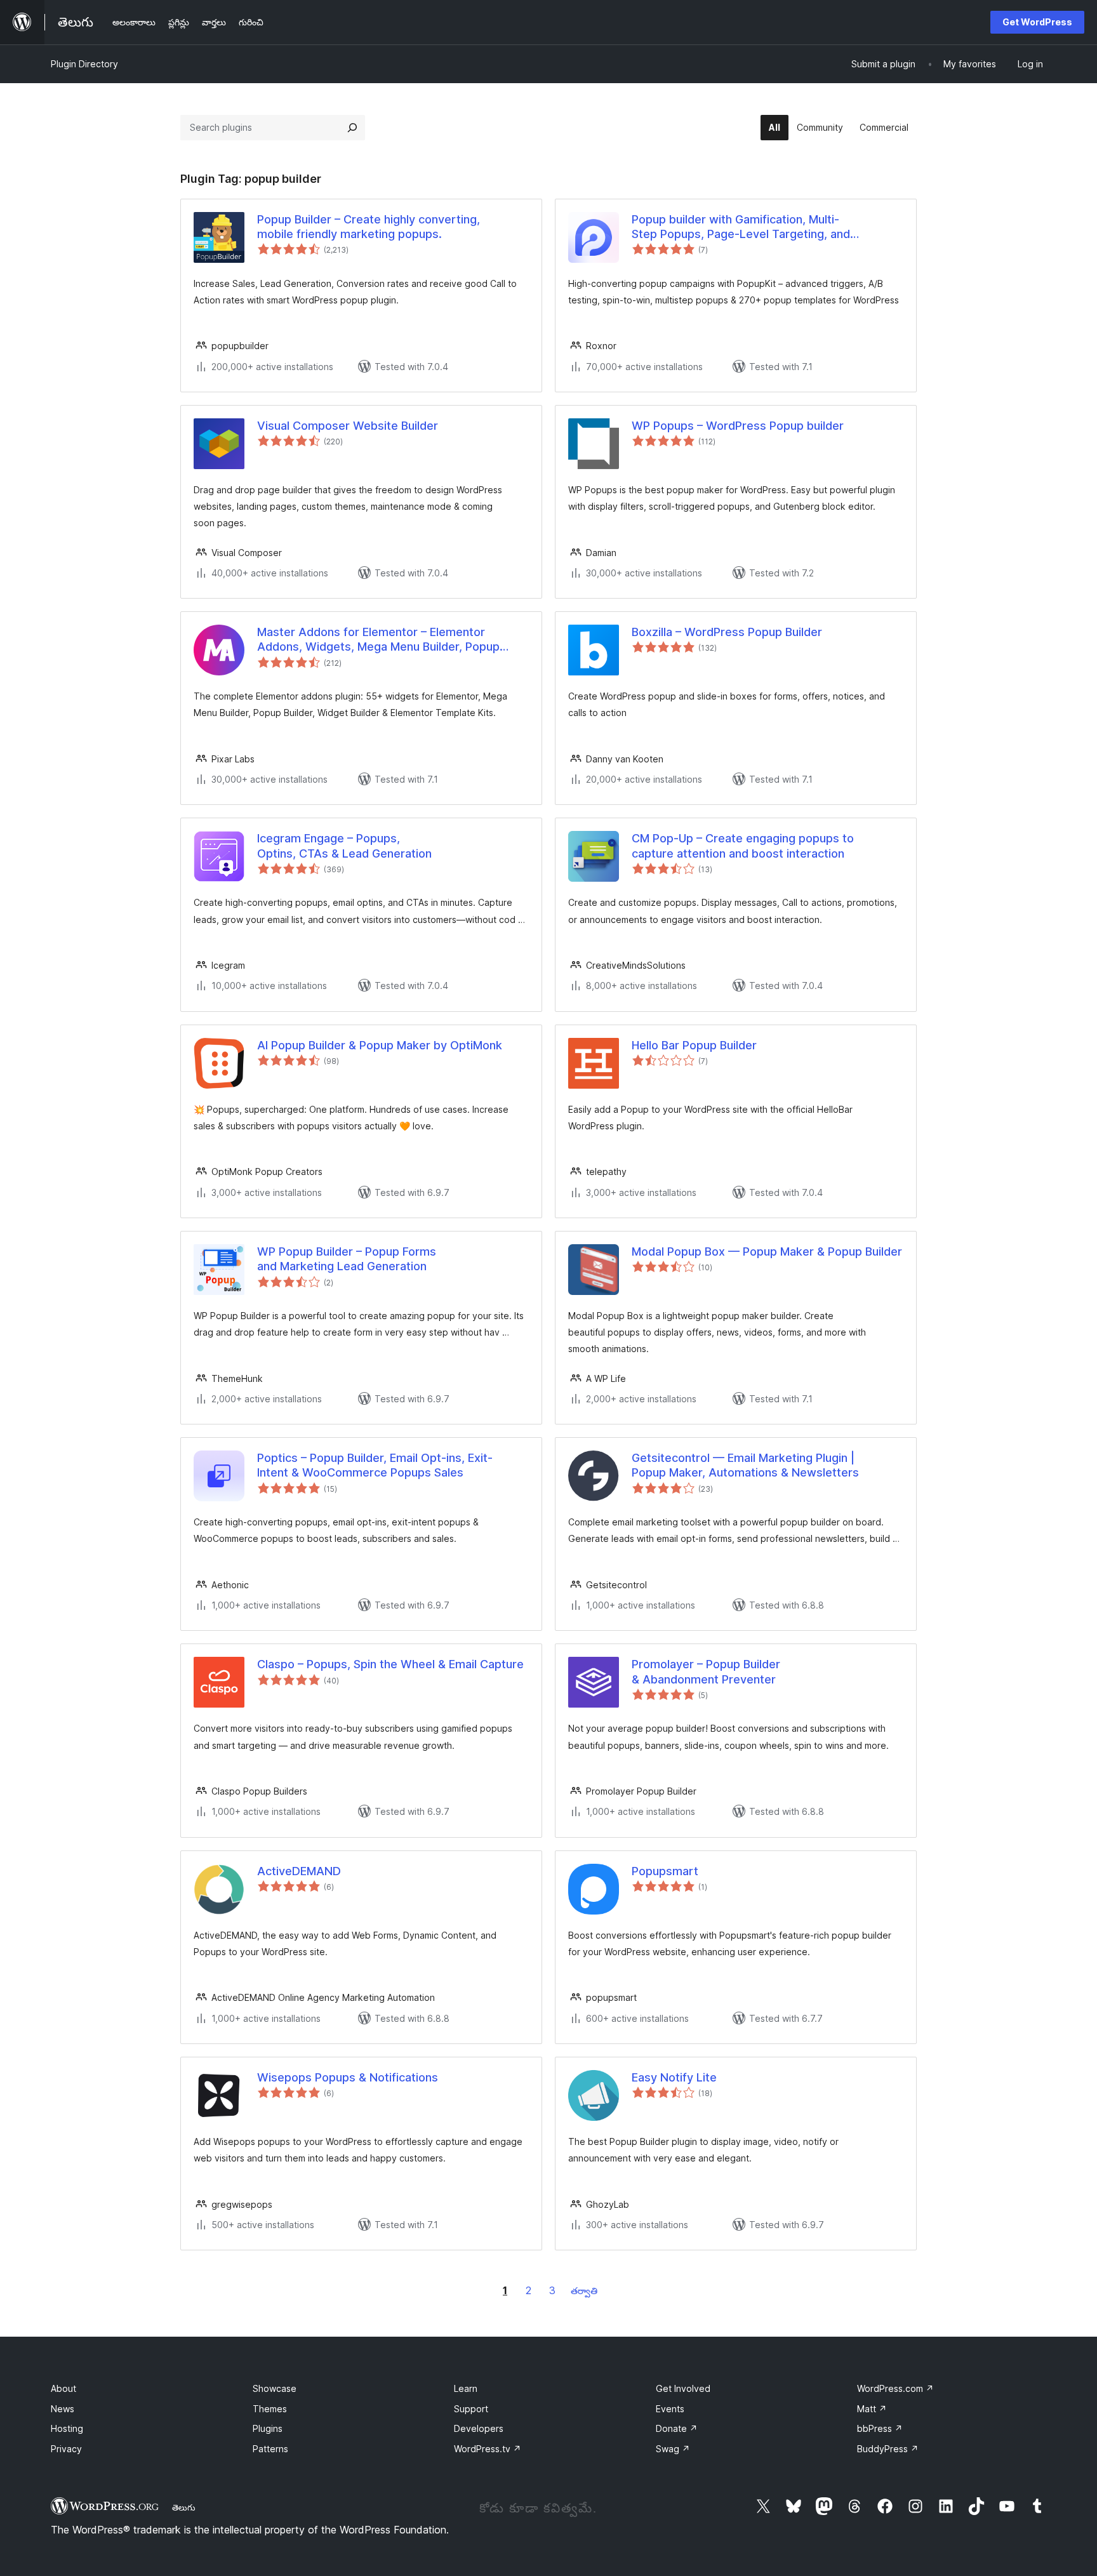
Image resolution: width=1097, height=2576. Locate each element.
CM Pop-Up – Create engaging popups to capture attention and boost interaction (743, 846)
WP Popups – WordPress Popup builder (738, 426)
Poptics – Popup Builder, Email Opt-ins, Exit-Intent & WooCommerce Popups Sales (375, 1465)
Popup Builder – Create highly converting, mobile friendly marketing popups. (369, 227)
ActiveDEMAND (299, 1871)
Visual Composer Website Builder (348, 426)
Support (471, 2409)
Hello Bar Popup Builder (694, 1045)
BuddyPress (888, 2449)
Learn (466, 2388)
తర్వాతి (584, 2291)
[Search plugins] (352, 128)
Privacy (66, 2449)
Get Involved (683, 2388)
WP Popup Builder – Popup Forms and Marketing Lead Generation (347, 1259)
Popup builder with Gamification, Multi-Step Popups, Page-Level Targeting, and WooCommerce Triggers (741, 227)
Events (670, 2409)
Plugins (268, 2428)
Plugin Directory (84, 64)
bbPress (880, 2428)
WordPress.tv (488, 2449)
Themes (270, 2409)
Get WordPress (1037, 22)
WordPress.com (895, 2388)
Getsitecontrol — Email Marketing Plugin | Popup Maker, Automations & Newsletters (745, 1465)
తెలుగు (184, 2507)
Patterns (270, 2449)
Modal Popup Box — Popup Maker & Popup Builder (767, 1251)
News (63, 2409)
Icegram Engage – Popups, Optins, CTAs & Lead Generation (344, 846)
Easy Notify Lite (674, 2077)
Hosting (67, 2428)
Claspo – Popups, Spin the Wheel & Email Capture (390, 1664)
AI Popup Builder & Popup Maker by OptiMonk (380, 1045)
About (63, 2388)
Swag (673, 2449)
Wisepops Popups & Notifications (348, 2077)
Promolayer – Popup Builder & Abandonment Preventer (706, 1671)
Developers (479, 2428)
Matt (872, 2409)
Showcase (275, 2388)
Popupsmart (665, 1871)
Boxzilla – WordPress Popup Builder (727, 632)
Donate (677, 2428)
